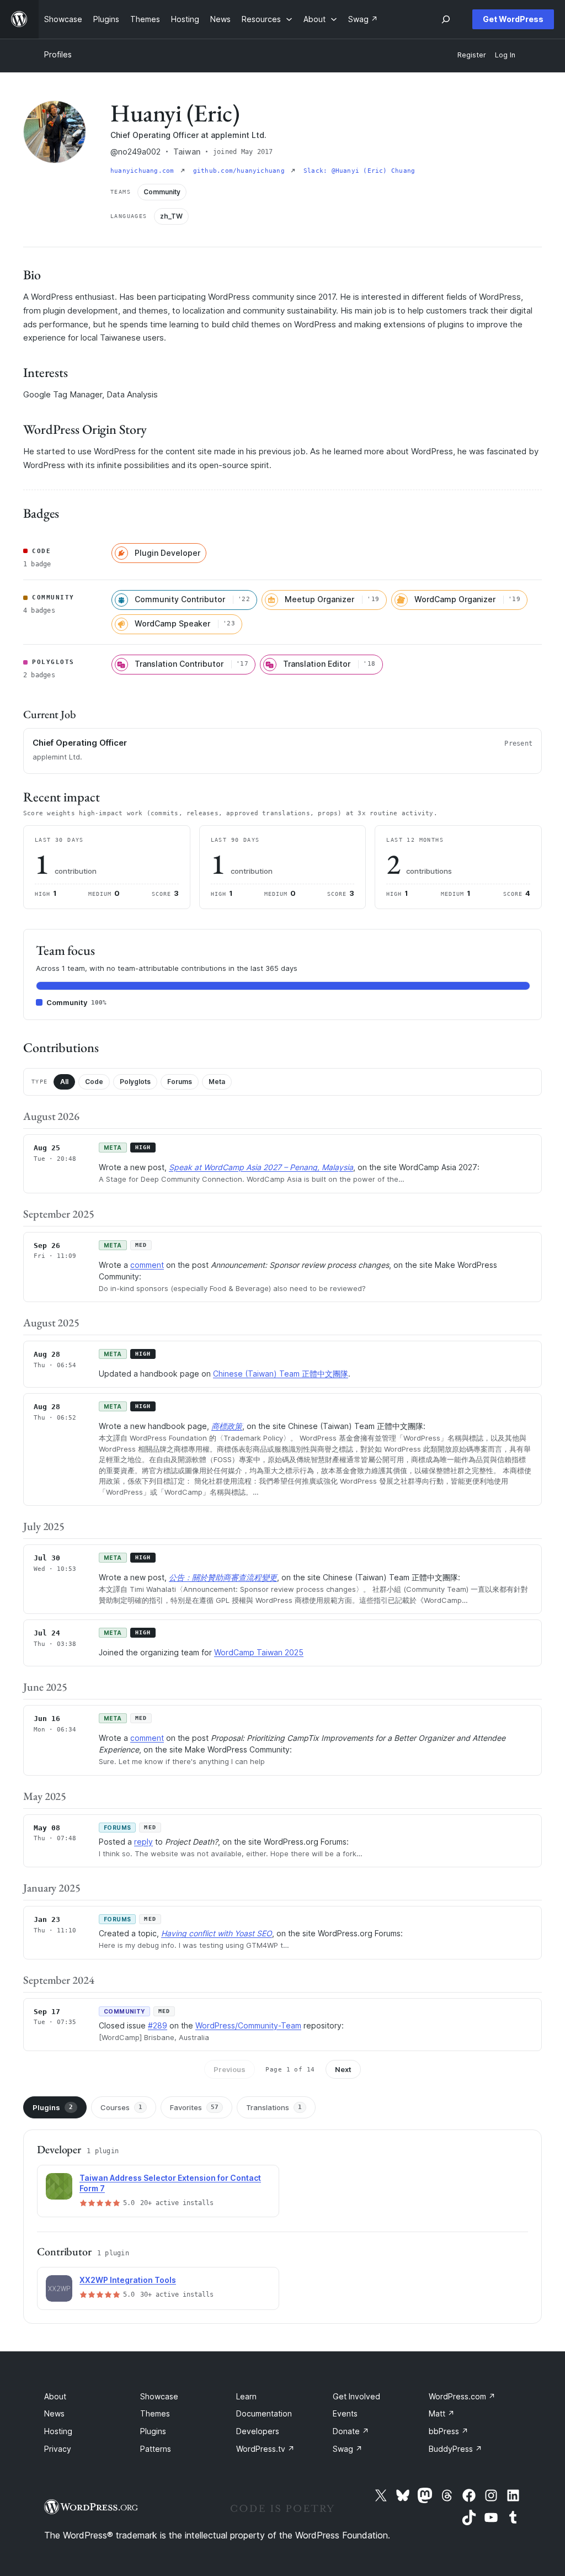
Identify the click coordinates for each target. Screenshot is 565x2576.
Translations (274, 2107)
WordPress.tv (265, 2449)
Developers (258, 2431)
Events (345, 2413)
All (64, 1082)
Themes (155, 2413)
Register (472, 55)
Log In (505, 55)
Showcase (159, 2396)
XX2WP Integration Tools (128, 2280)
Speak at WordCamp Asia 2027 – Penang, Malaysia (261, 1167)
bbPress (449, 2431)
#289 (158, 2025)
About (55, 2396)
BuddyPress (455, 2449)
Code (94, 1082)
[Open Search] (446, 19)
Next (343, 2069)
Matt (442, 2413)
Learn (246, 2396)
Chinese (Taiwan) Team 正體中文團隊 (281, 1374)
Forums (180, 1082)
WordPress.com (462, 2396)
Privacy (58, 2449)
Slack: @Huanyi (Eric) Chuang (359, 171)
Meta (217, 1082)
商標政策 (227, 1426)
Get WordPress (513, 19)
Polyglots (135, 1082)
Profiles (58, 54)
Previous (230, 2069)
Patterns (156, 2449)
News (54, 2413)
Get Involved (356, 2396)
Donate (351, 2431)
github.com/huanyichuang (241, 171)
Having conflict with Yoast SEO (217, 1933)
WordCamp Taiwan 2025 (259, 1652)
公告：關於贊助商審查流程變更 (223, 1577)
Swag (348, 2449)
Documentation (264, 2413)
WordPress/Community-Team (248, 2025)
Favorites (194, 2107)
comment (147, 1265)
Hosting (58, 2431)
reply (143, 1842)
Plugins (53, 2107)
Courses (121, 2107)
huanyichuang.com (144, 171)
